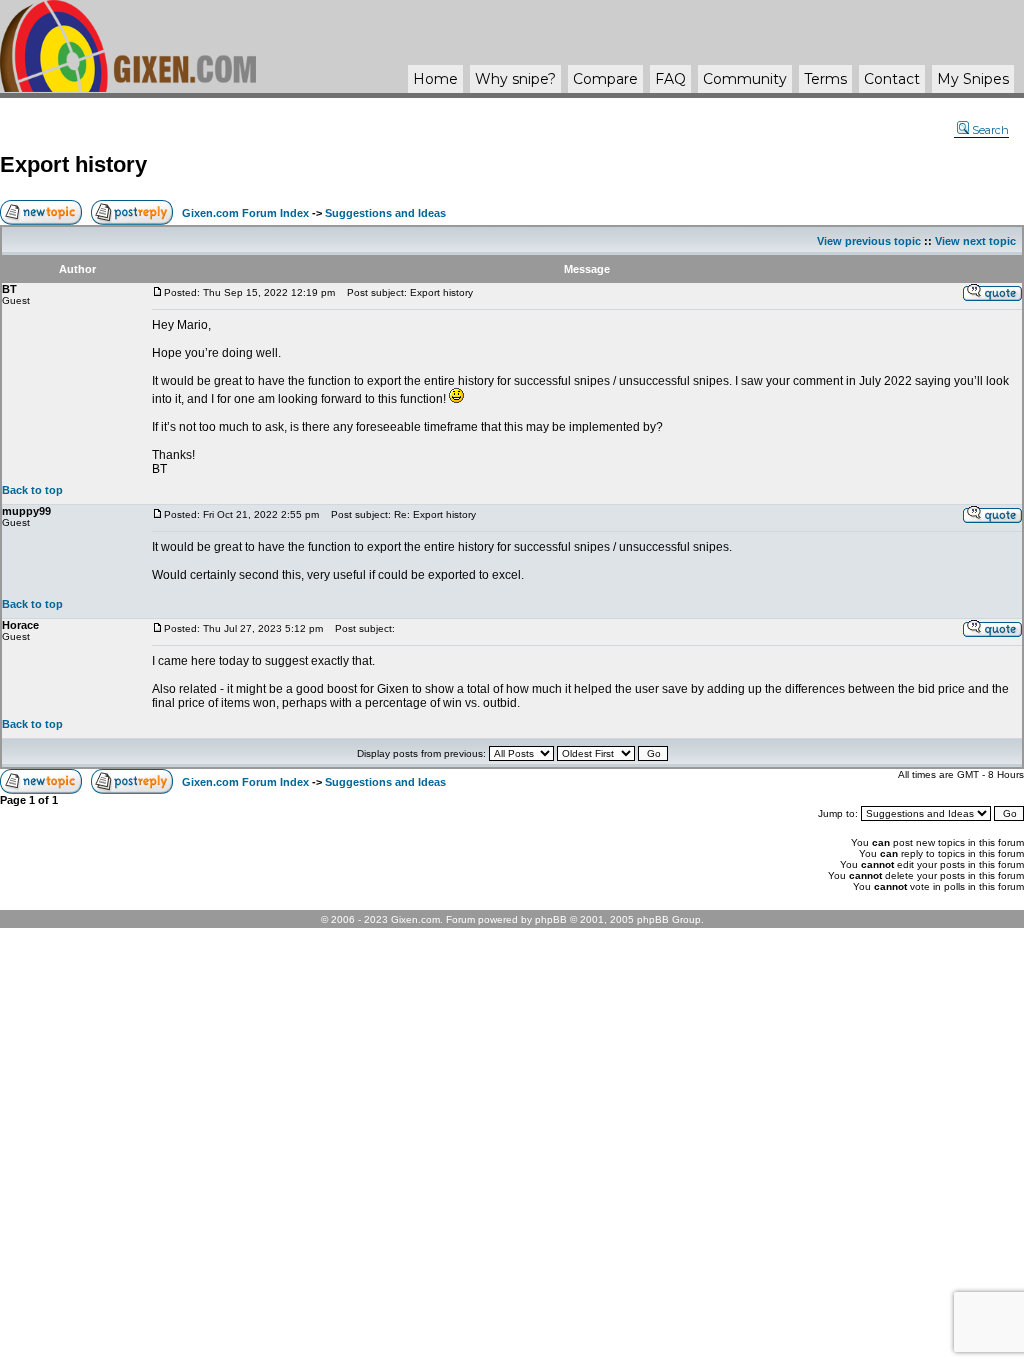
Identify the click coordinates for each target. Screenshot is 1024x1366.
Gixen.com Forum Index (245, 213)
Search (990, 130)
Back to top (32, 490)
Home (435, 79)
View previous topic (869, 241)
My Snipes (973, 79)
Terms (825, 79)
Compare (605, 79)
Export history (73, 164)
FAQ (670, 79)
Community (745, 79)
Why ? (515, 79)
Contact (892, 79)
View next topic (975, 241)
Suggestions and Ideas (385, 213)
